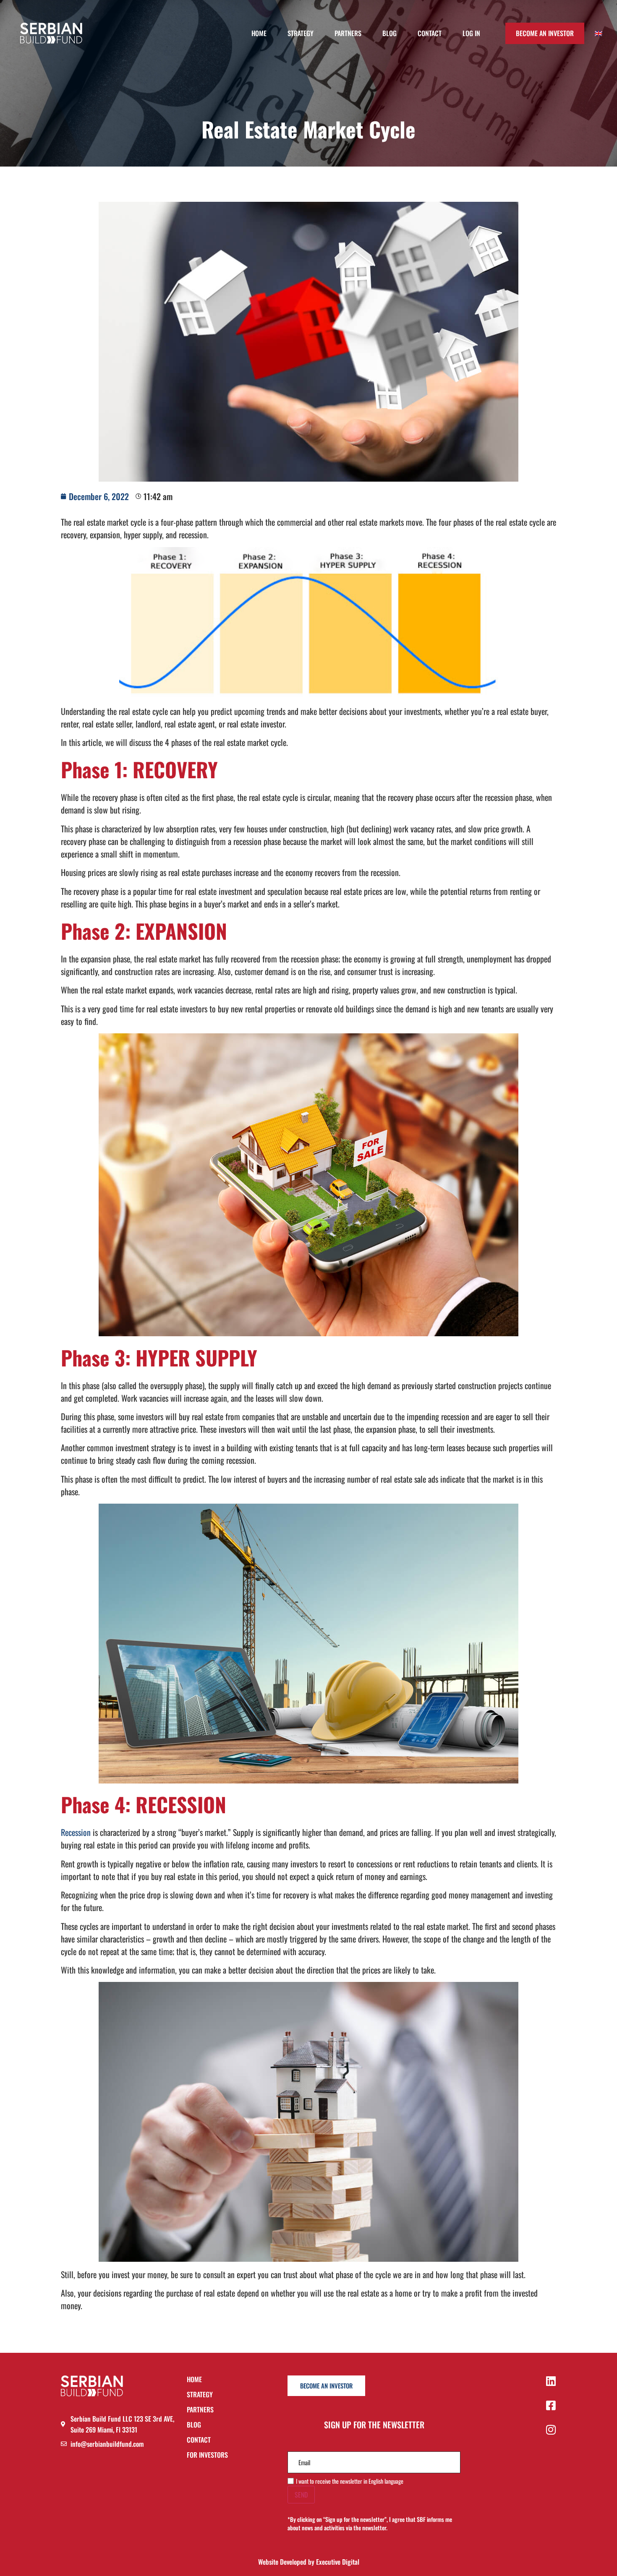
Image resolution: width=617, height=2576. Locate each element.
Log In (471, 33)
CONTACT (199, 2440)
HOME (194, 2380)
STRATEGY (200, 2395)
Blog (390, 33)
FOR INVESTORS (207, 2455)
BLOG (194, 2425)
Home (259, 33)
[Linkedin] (551, 2381)
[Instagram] (551, 2430)
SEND (301, 2495)
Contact (430, 33)
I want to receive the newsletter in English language (350, 2481)
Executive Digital (338, 2562)
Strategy (301, 33)
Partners (348, 33)
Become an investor (545, 33)
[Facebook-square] (551, 2405)
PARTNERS (200, 2410)
